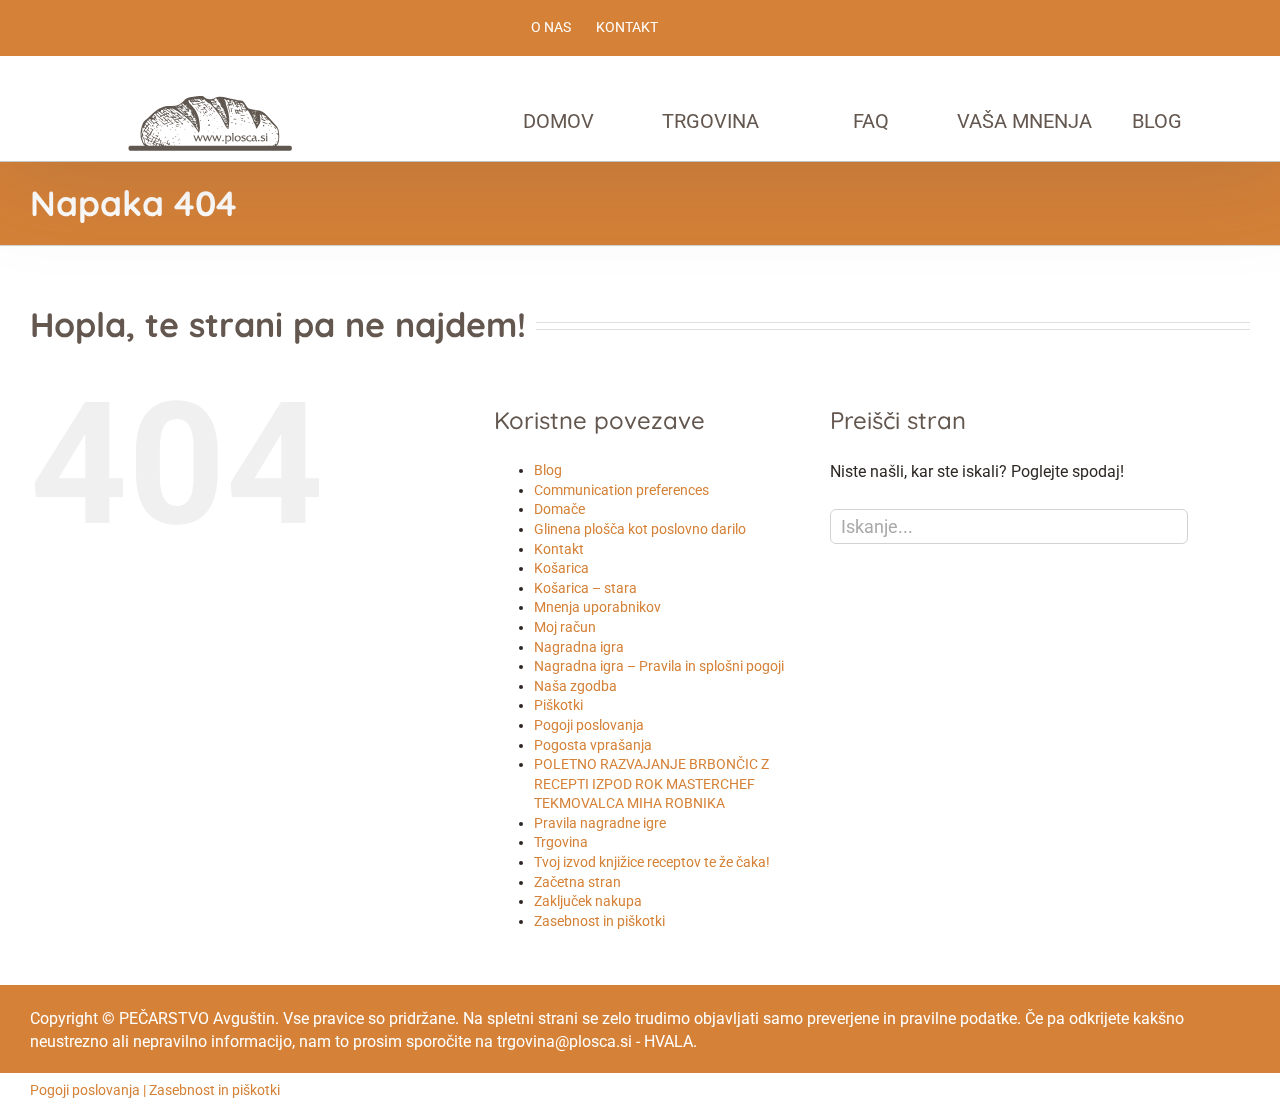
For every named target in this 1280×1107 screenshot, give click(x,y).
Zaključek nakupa (588, 901)
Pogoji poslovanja (589, 725)
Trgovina (561, 842)
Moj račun (565, 627)
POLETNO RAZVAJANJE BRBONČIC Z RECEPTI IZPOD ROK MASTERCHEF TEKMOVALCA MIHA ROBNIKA (651, 783)
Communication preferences (621, 490)
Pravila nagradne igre (600, 823)
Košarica (561, 568)
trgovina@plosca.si (564, 1041)
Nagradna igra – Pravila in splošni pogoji (659, 666)
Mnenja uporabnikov (597, 607)
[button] (1254, 121)
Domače (559, 509)
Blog (548, 470)
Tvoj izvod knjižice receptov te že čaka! (652, 862)
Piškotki (558, 705)
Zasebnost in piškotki (599, 921)
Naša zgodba (575, 686)
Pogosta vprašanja (593, 745)
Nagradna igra (579, 647)
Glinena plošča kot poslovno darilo (640, 529)
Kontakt (559, 549)
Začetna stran (577, 882)
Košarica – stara (585, 588)
